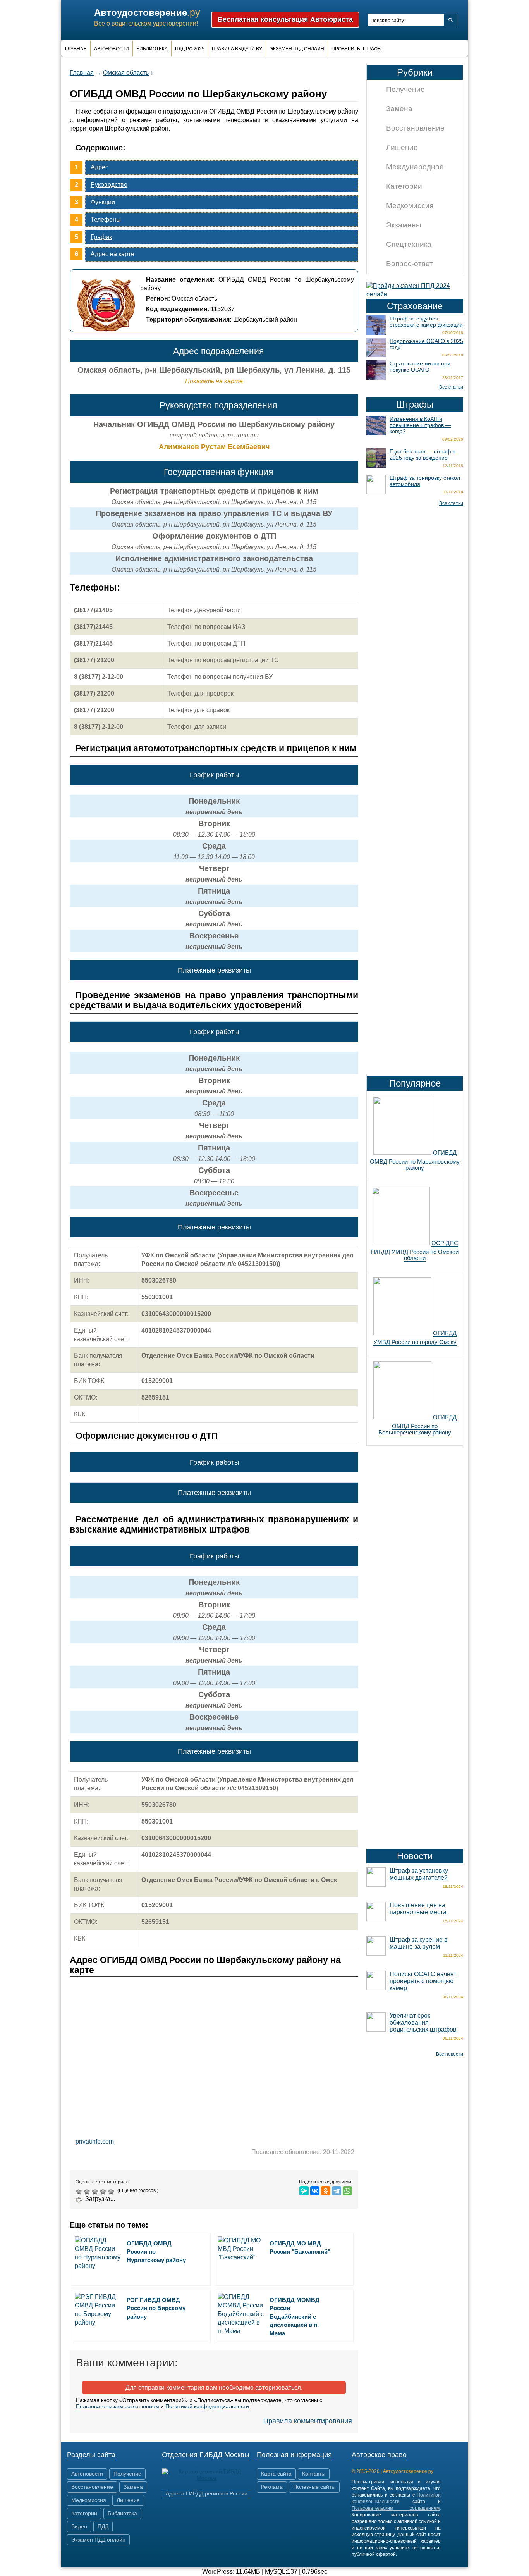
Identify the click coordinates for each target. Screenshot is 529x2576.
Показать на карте (214, 381)
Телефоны (106, 220)
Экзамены (404, 225)
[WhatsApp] (347, 2191)
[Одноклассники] (326, 2191)
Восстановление (415, 128)
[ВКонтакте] (315, 2191)
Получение (405, 89)
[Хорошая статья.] (104, 2192)
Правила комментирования (308, 2421)
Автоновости (112, 49)
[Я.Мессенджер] (304, 2191)
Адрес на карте (112, 254)
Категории (404, 186)
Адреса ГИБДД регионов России (207, 2493)
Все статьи (451, 387)
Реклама (272, 2487)
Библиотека (152, 49)
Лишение (402, 147)
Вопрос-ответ (410, 264)
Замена (399, 109)
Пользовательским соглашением (118, 2406)
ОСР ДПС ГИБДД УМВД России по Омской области (415, 1250)
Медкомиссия (410, 206)
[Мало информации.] (96, 2192)
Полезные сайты (314, 2487)
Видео (79, 2526)
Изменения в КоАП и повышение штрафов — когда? (420, 425)
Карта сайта (276, 2474)
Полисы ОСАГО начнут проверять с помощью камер (423, 1981)
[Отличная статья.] (112, 2192)
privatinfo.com (95, 2141)
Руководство (109, 185)
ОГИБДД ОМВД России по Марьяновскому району (415, 1160)
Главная (76, 49)
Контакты (314, 2474)
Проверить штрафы (357, 49)
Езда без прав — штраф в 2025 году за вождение (423, 455)
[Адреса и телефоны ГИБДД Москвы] (206, 2478)
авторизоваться (278, 2387)
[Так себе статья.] (88, 2192)
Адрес (100, 167)
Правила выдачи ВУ (237, 49)
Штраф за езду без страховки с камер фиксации (426, 322)
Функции (103, 202)
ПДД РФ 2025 (190, 49)
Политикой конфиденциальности (207, 2406)
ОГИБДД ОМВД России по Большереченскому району (417, 1425)
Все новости (450, 2054)
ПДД (103, 2526)
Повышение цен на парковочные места (418, 1909)
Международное (415, 167)
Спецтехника (409, 244)
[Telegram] (337, 2191)
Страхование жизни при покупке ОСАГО (420, 367)
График (101, 237)
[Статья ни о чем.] (80, 2192)
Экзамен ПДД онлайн (297, 49)
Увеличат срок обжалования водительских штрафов (423, 2022)
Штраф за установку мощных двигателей (419, 1874)
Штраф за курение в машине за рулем (419, 1943)
